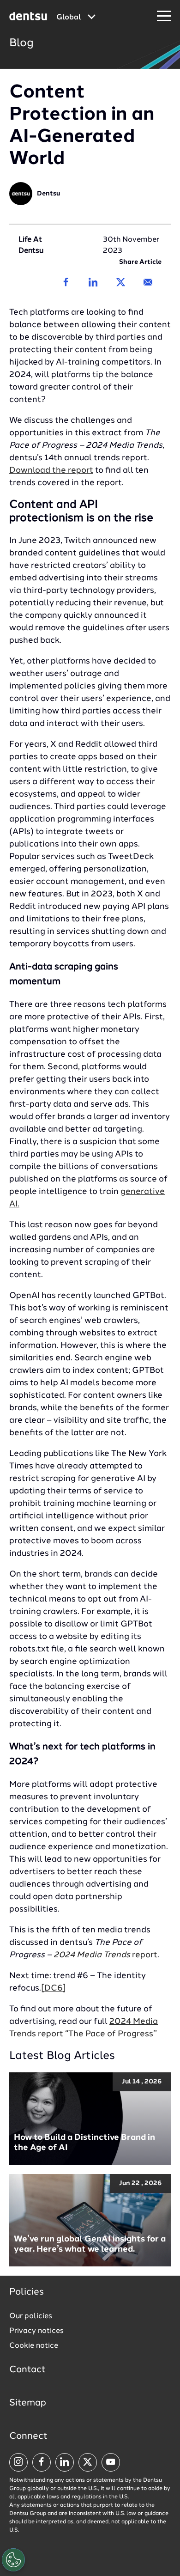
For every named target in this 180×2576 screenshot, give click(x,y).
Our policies (31, 2316)
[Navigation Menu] (164, 16)
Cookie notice (34, 2346)
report (105, 1955)
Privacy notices (36, 2331)
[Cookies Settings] (13, 2560)
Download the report (51, 470)
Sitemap (28, 2403)
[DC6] (54, 1988)
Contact (27, 2370)
